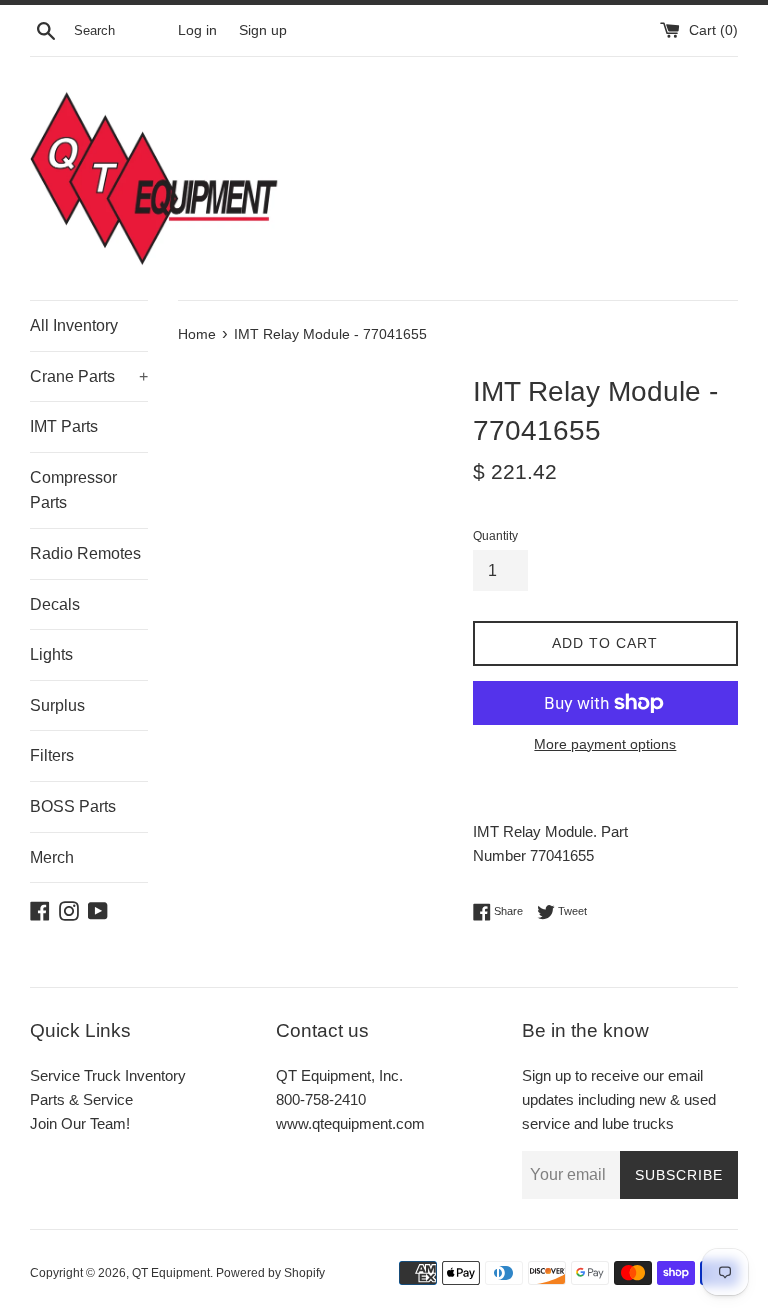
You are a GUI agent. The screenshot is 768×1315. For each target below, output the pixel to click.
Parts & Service (81, 1099)
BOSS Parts (73, 806)
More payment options (605, 744)
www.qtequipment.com (350, 1123)
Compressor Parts (73, 490)
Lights (51, 654)
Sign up (263, 30)
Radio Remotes (85, 553)
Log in (197, 30)
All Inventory (74, 325)
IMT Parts (64, 426)
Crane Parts (89, 376)
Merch (52, 857)
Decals (55, 604)
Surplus (57, 705)
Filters (52, 755)
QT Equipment (171, 1273)
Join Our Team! (80, 1123)
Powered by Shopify (270, 1273)
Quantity (495, 536)
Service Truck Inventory (108, 1075)
